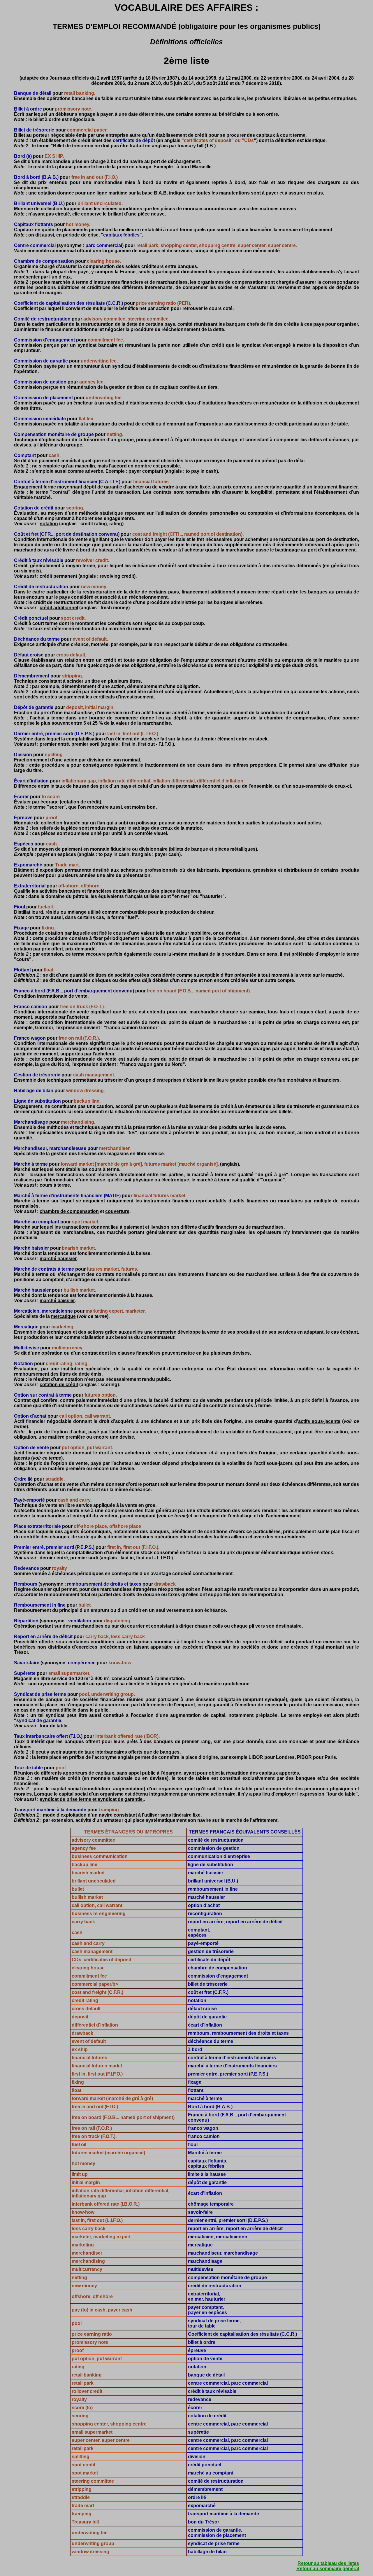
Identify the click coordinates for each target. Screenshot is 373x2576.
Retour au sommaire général (328, 2569)
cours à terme (55, 1185)
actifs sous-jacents (319, 1421)
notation (49, 524)
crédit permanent (58, 576)
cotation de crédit (59, 1385)
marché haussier (58, 1259)
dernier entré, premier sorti (69, 1558)
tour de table (53, 1726)
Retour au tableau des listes (328, 2563)
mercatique (63, 1316)
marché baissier (57, 1301)
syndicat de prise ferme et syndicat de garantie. (92, 1799)
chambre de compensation (69, 1211)
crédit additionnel (59, 608)
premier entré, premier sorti (70, 744)
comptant (145, 1516)
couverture (117, 1211)
